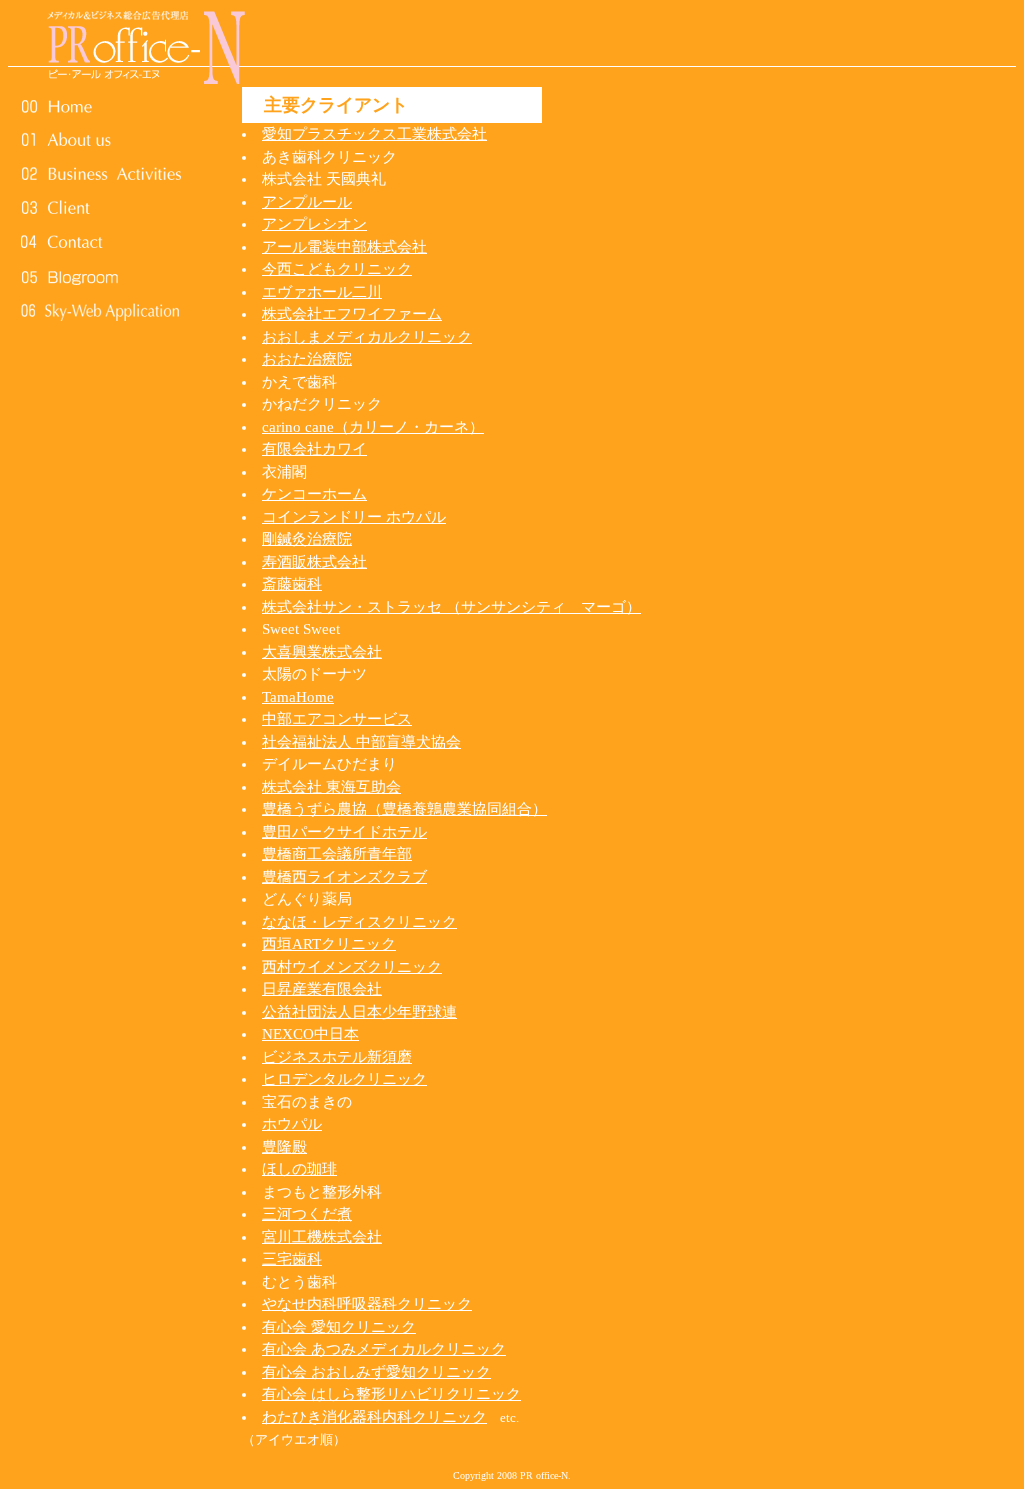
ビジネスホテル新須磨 (337, 1057)
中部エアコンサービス (337, 719)
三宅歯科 (292, 1259)
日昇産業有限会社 (322, 989)
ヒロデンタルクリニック (344, 1079)
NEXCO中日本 (310, 1034)
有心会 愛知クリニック (339, 1327)
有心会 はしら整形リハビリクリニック (391, 1394)
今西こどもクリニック (337, 269)
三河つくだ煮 (307, 1214)
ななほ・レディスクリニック (359, 922)
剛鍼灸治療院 (307, 539)
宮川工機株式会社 (322, 1237)
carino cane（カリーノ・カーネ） (373, 427)
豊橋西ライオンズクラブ (344, 877)
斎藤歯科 (292, 584)
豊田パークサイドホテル (344, 832)
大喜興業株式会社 (322, 652)
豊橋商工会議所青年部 (337, 854)
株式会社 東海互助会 (331, 787)
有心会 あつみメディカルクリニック (384, 1349)
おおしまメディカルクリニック (367, 337)
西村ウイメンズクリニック (352, 967)
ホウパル (292, 1124)
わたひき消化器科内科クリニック (374, 1417)
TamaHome (298, 697)
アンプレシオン (314, 224)
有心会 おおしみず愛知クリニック (376, 1372)
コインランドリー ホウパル (354, 517)
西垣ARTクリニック (329, 944)
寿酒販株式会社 (314, 562)
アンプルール (307, 202)
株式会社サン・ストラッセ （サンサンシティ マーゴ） (451, 607)
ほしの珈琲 (299, 1169)
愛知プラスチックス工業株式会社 (374, 134)
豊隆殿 (284, 1147)
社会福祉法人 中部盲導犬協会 (361, 742)
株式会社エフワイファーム (352, 314)
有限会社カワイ (314, 449)
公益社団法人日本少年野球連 (359, 1012)
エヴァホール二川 (322, 292)
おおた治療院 (307, 359)
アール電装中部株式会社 (344, 247)
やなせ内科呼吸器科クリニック (367, 1304)
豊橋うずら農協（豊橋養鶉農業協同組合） (404, 809)
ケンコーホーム (314, 494)
